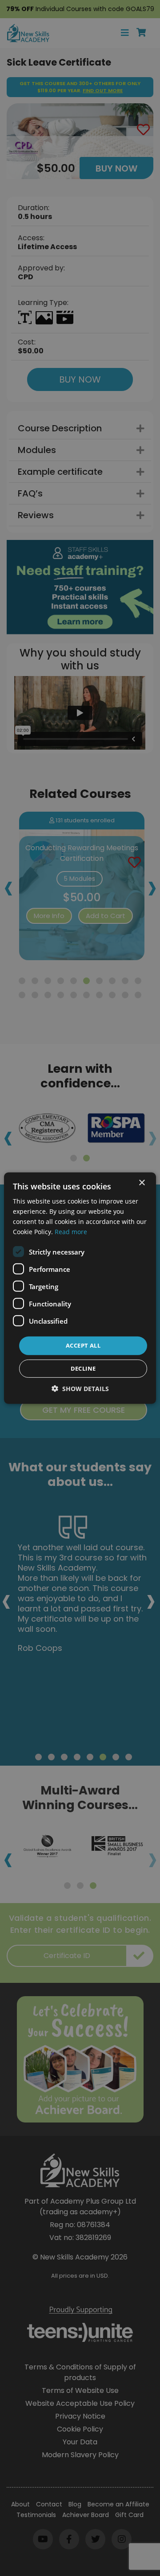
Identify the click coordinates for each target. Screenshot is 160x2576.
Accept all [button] (83, 1345)
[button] (80, 1389)
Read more (71, 1232)
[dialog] (80, 1288)
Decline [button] (83, 1368)
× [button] (142, 1182)
